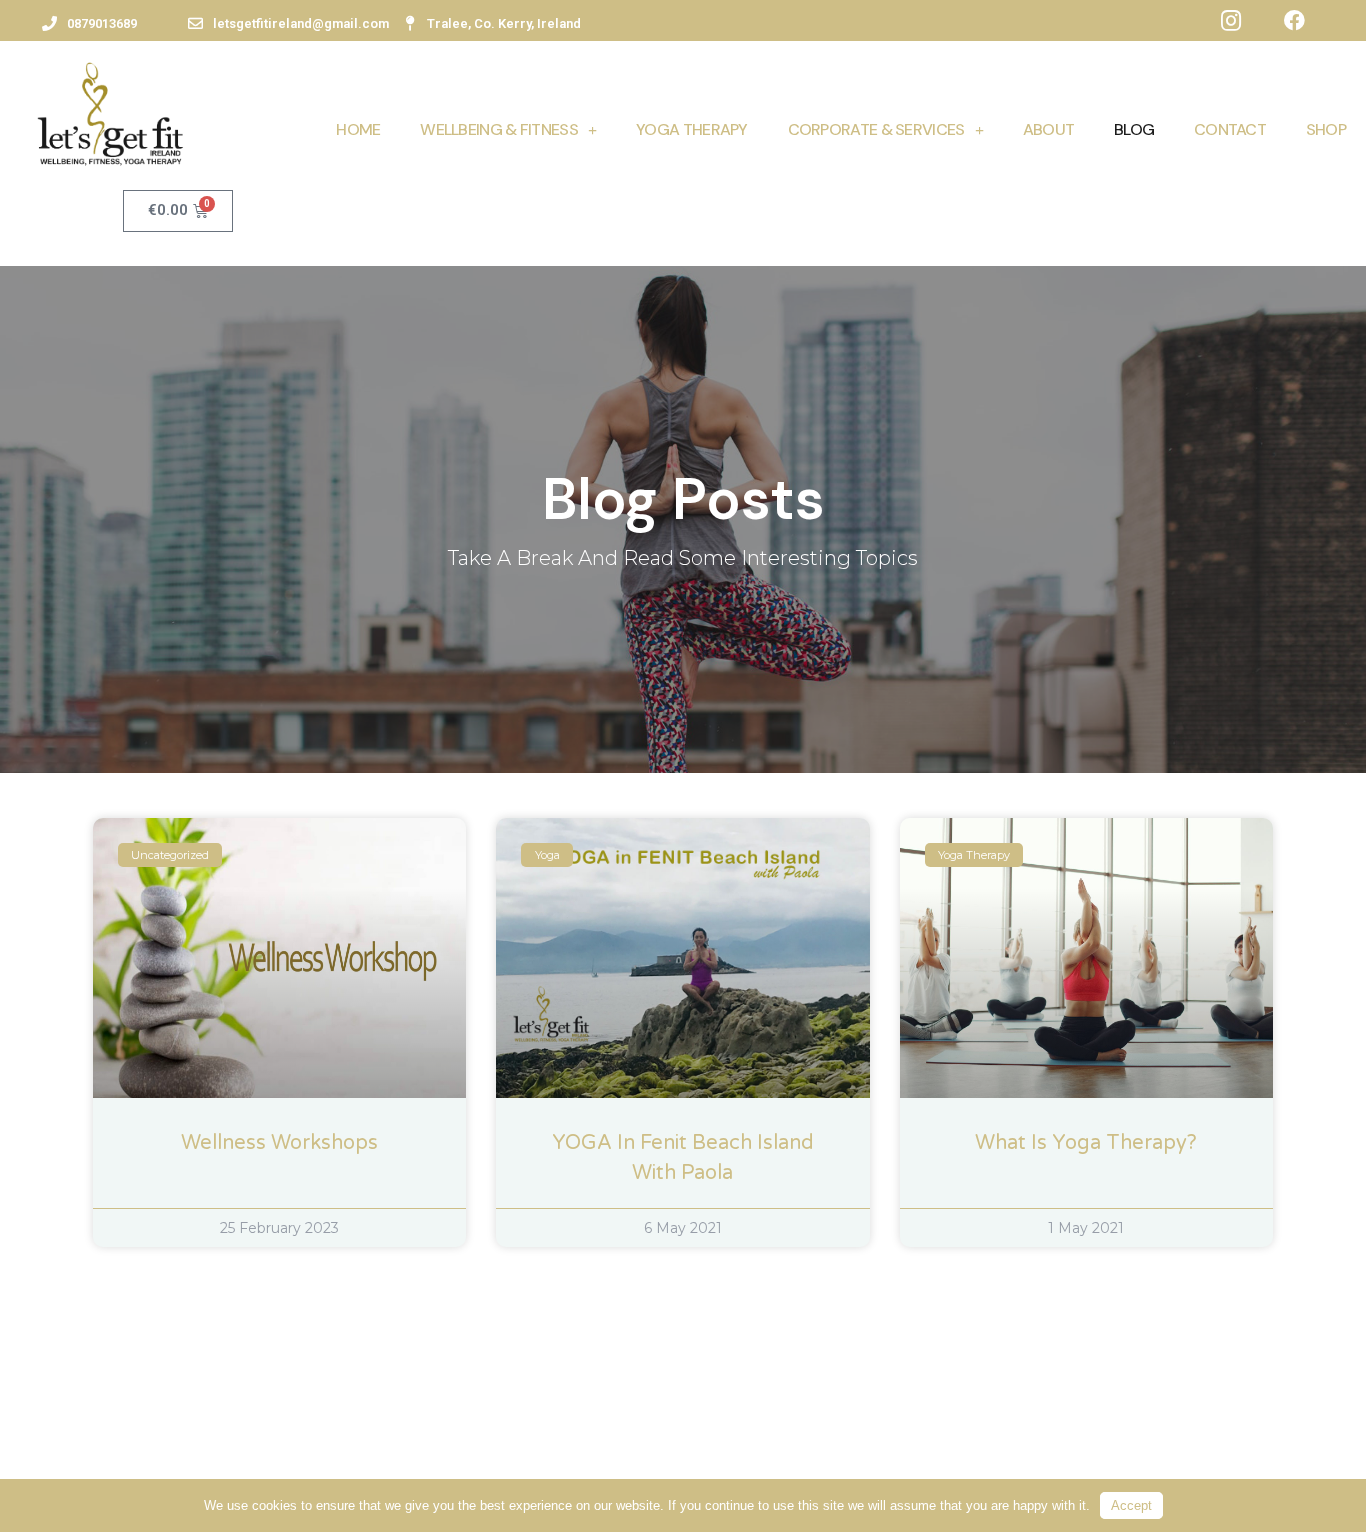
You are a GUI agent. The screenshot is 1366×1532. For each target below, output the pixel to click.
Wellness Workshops (279, 1143)
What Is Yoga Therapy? (1086, 1143)
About (1049, 129)
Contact (1230, 129)
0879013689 (102, 23)
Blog (1134, 129)
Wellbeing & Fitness (499, 129)
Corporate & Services (876, 129)
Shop (1326, 129)
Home (358, 129)
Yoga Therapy (692, 129)
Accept (1131, 1505)
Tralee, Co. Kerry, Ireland (504, 23)
